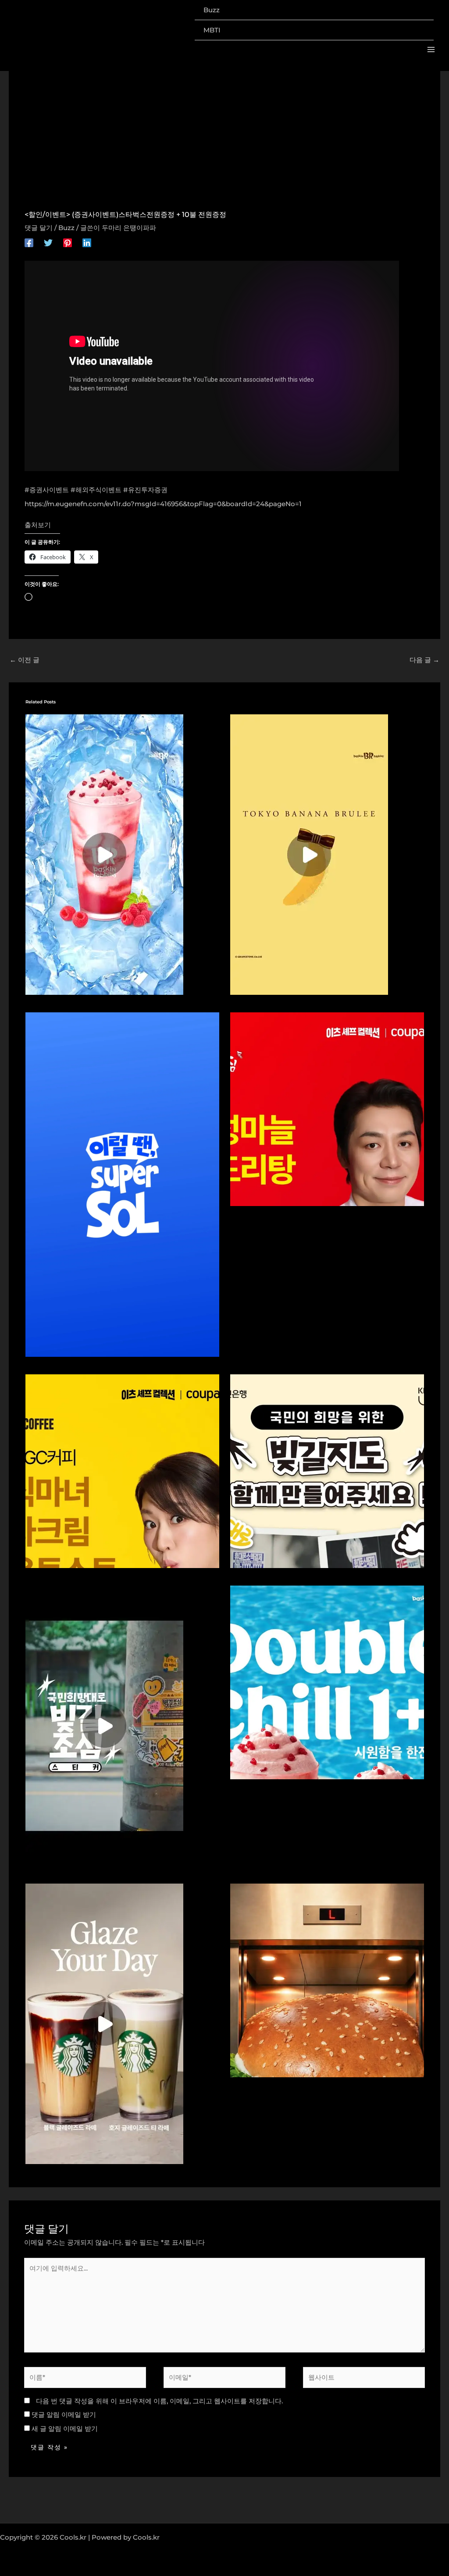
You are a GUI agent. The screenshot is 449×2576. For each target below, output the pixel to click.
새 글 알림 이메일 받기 (65, 2429)
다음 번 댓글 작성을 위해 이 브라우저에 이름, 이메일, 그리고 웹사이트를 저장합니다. (159, 2401)
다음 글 (424, 660)
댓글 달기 (39, 228)
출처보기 (38, 525)
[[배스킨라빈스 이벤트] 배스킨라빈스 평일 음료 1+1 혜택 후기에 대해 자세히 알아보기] (327, 1682)
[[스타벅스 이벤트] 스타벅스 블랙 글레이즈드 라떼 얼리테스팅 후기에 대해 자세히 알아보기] (104, 2023)
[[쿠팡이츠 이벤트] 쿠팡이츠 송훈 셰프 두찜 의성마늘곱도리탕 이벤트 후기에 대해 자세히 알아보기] (327, 1109)
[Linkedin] (87, 243)
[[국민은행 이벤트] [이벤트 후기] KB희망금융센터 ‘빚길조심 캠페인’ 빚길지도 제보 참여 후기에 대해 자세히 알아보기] (327, 1471)
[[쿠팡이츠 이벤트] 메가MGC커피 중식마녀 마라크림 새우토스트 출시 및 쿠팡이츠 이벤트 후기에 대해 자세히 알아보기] (122, 1471)
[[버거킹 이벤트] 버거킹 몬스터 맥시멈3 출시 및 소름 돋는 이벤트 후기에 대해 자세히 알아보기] (327, 1980)
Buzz (66, 228)
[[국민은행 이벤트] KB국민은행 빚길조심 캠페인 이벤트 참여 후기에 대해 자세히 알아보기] (104, 1725)
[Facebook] (29, 243)
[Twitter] (48, 243)
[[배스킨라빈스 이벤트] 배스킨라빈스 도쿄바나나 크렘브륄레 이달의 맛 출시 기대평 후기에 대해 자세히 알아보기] (309, 854)
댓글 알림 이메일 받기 (64, 2415)
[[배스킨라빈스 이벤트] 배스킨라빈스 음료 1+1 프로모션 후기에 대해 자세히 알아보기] (104, 854)
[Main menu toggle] (431, 50)
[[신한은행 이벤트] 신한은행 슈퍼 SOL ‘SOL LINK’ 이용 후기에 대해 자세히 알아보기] (122, 1184)
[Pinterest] (68, 243)
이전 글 (25, 660)
